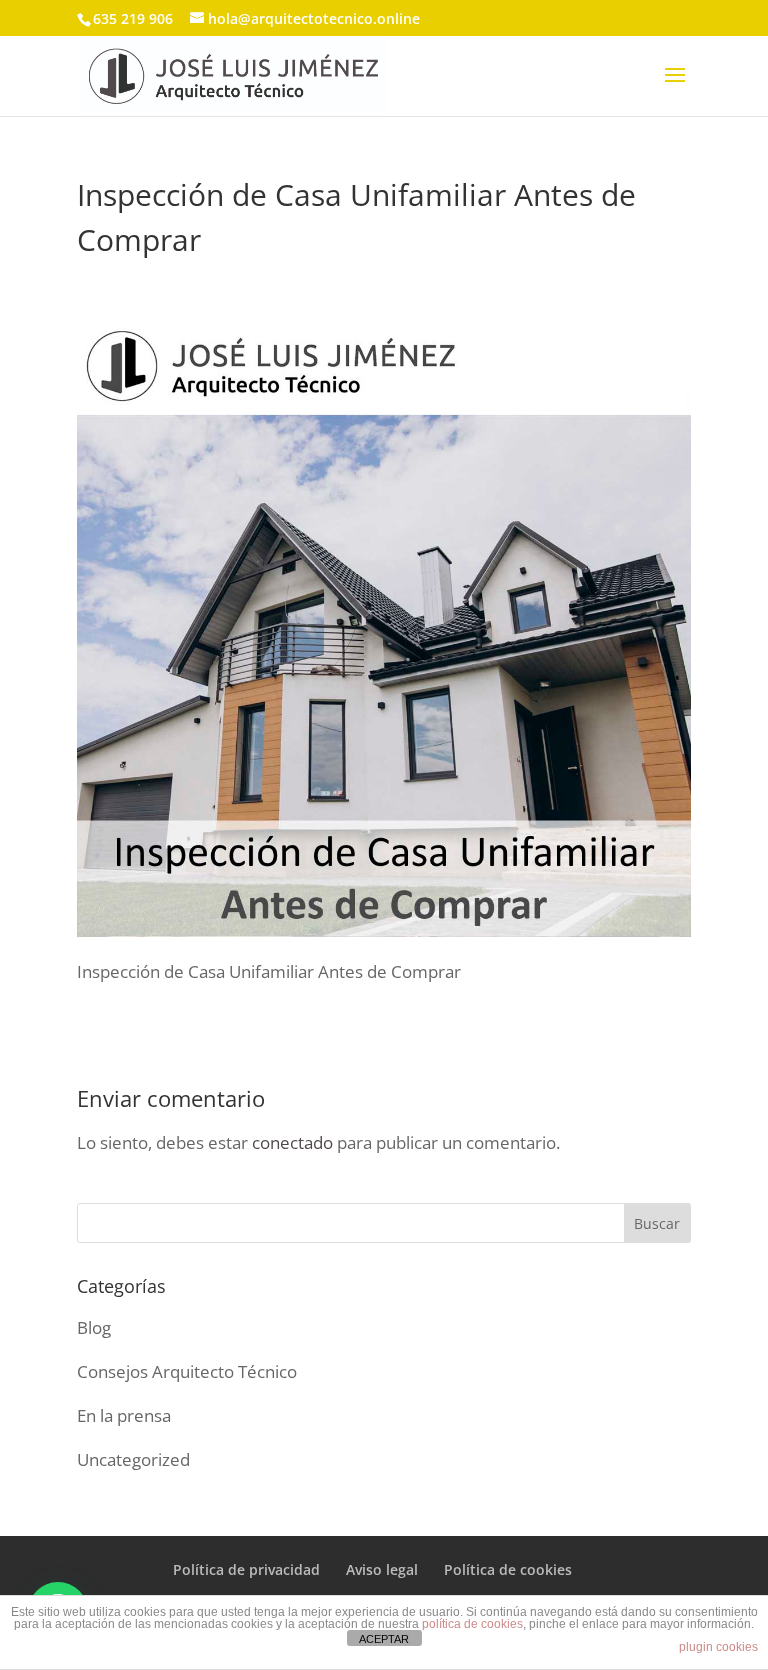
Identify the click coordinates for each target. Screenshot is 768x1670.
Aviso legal (382, 1569)
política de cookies (472, 1624)
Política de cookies (508, 1569)
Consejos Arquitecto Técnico (187, 1371)
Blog (94, 1327)
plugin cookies (718, 1647)
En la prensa (124, 1415)
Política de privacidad (246, 1569)
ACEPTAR (384, 1639)
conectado (292, 1142)
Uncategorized (133, 1459)
